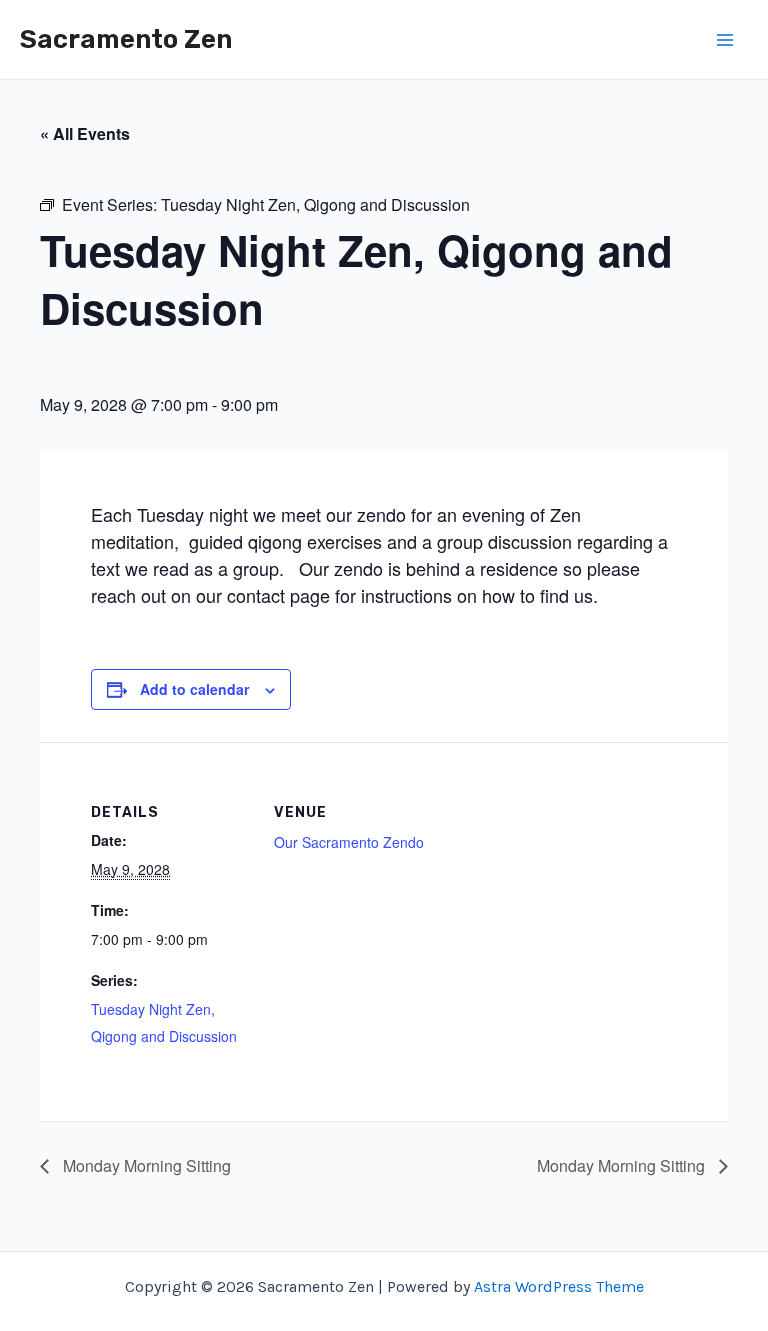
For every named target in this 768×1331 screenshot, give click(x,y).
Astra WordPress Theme (559, 1286)
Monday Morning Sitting (145, 1165)
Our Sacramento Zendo (349, 842)
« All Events (85, 133)
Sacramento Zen (126, 39)
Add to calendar (194, 689)
